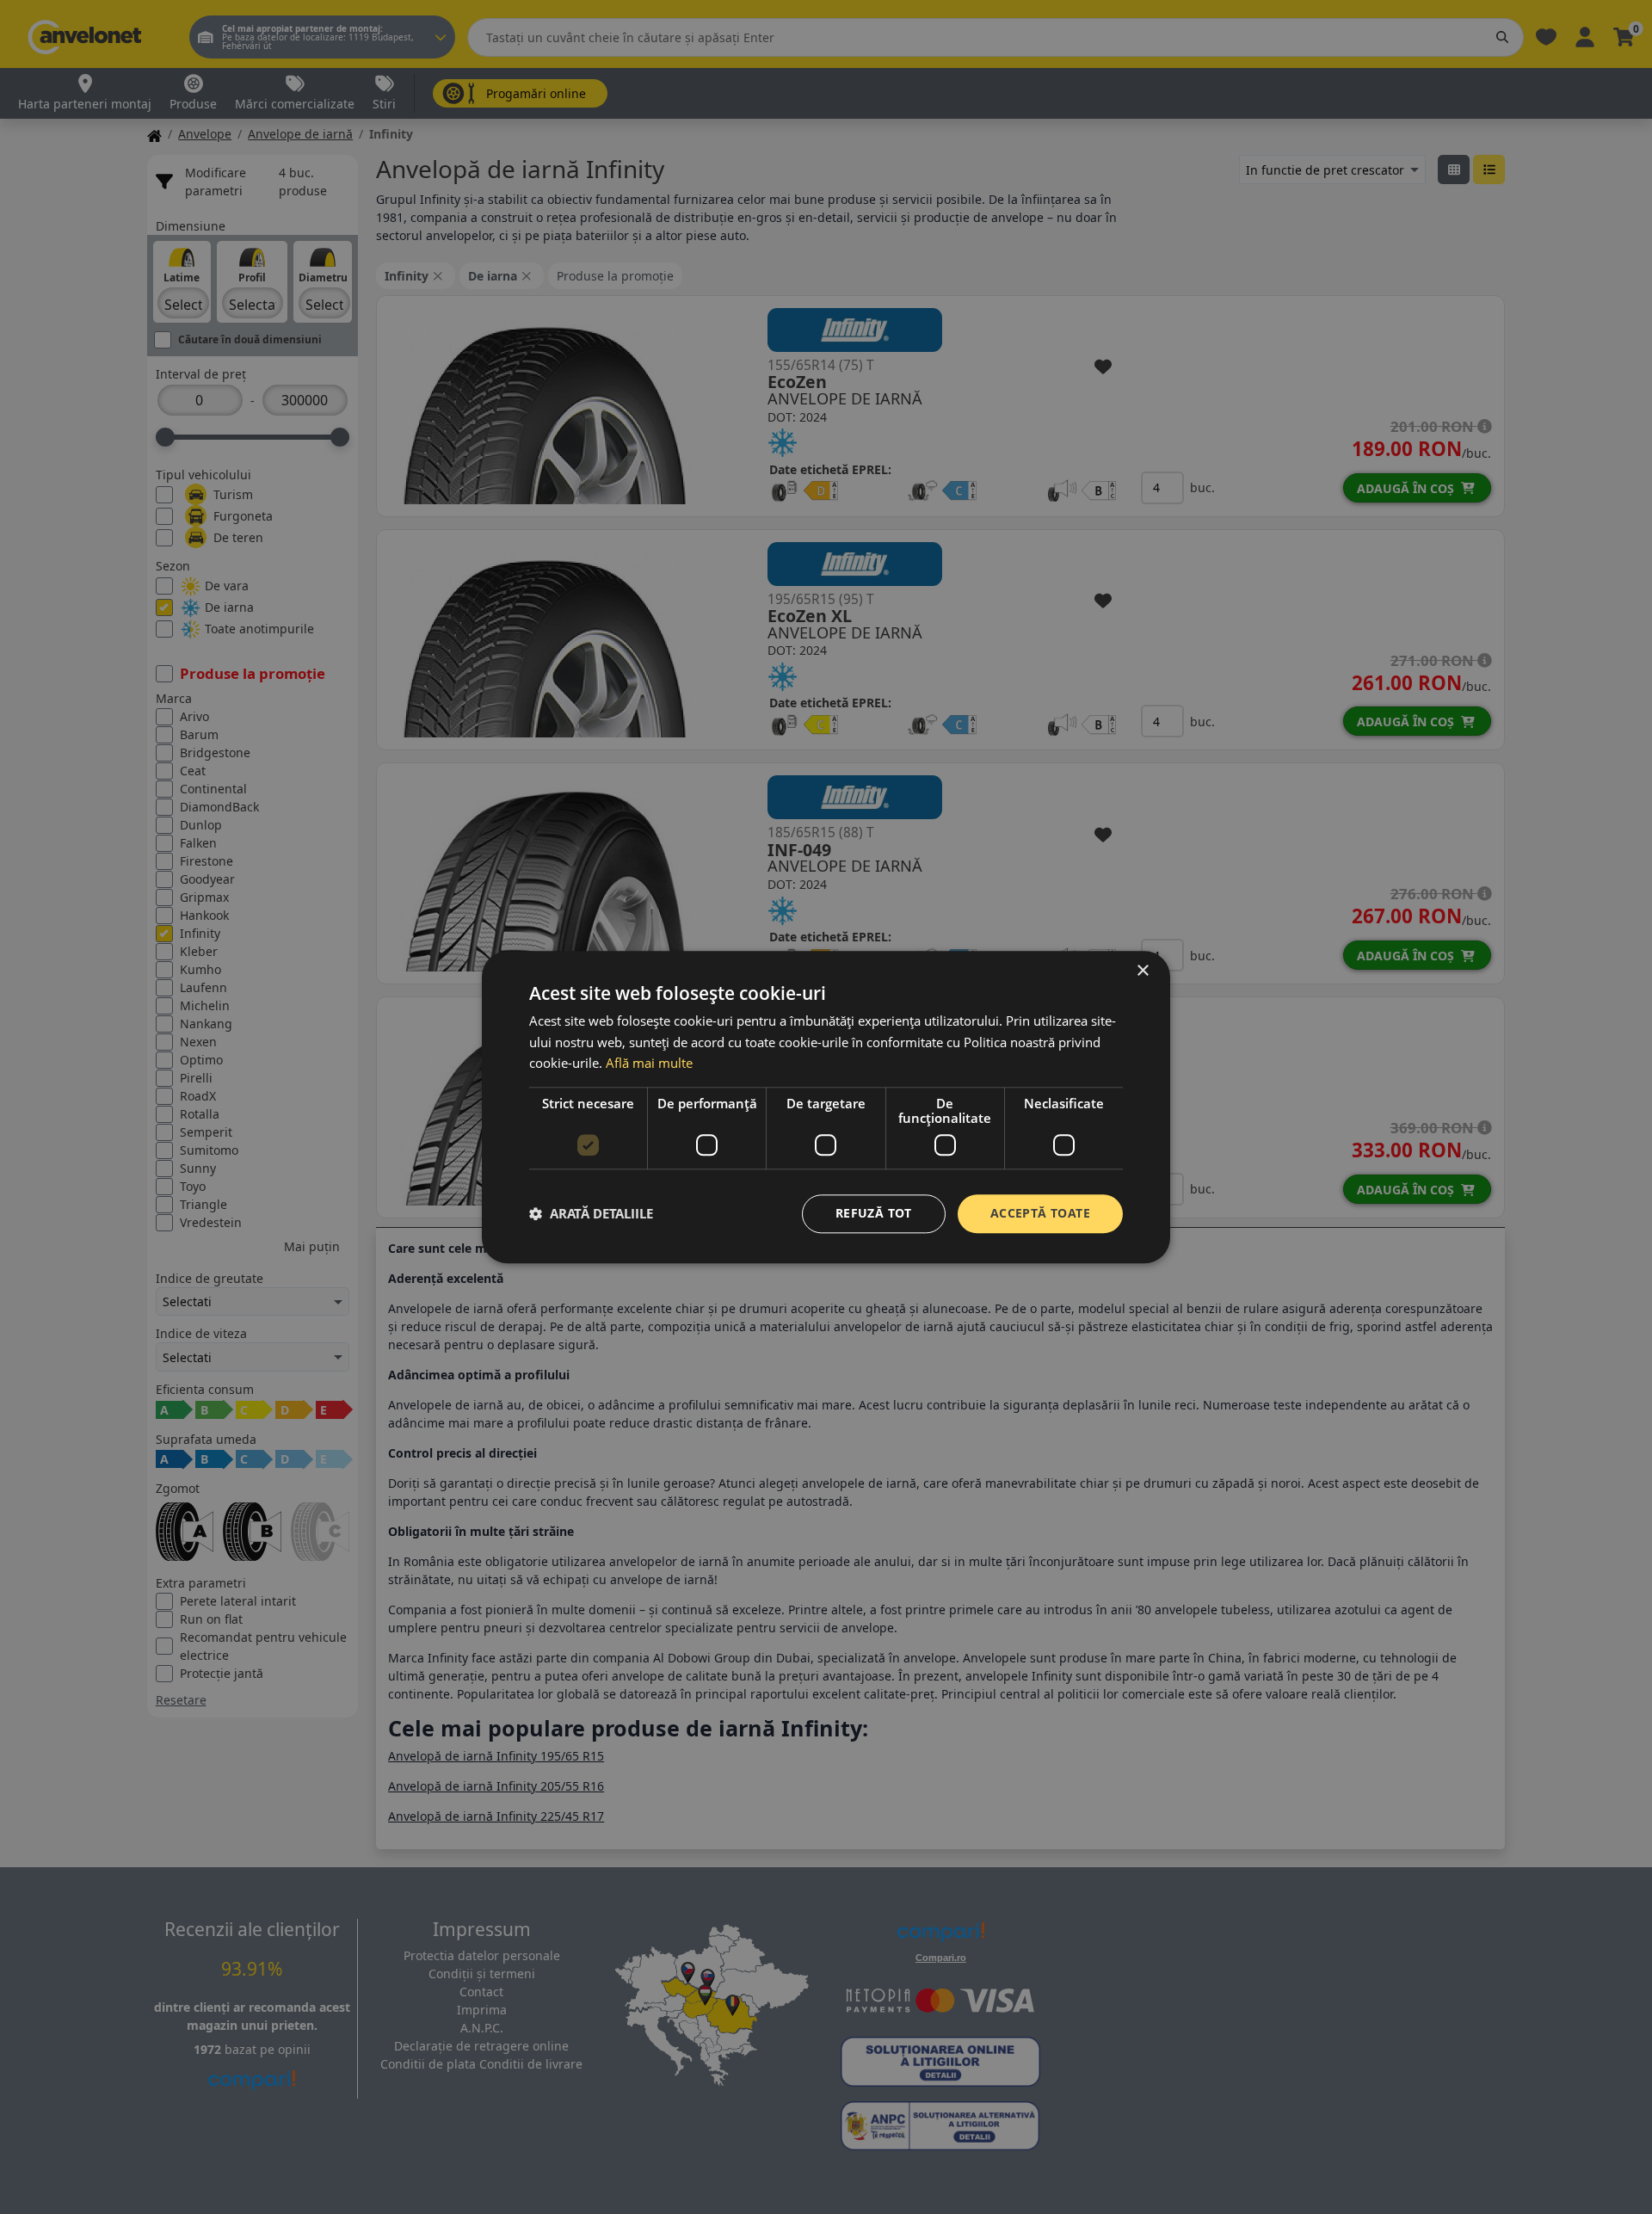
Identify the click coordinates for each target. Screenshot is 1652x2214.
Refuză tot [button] (874, 1213)
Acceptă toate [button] (1040, 1213)
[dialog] (826, 1107)
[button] (591, 1214)
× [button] (1142, 971)
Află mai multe (649, 1064)
